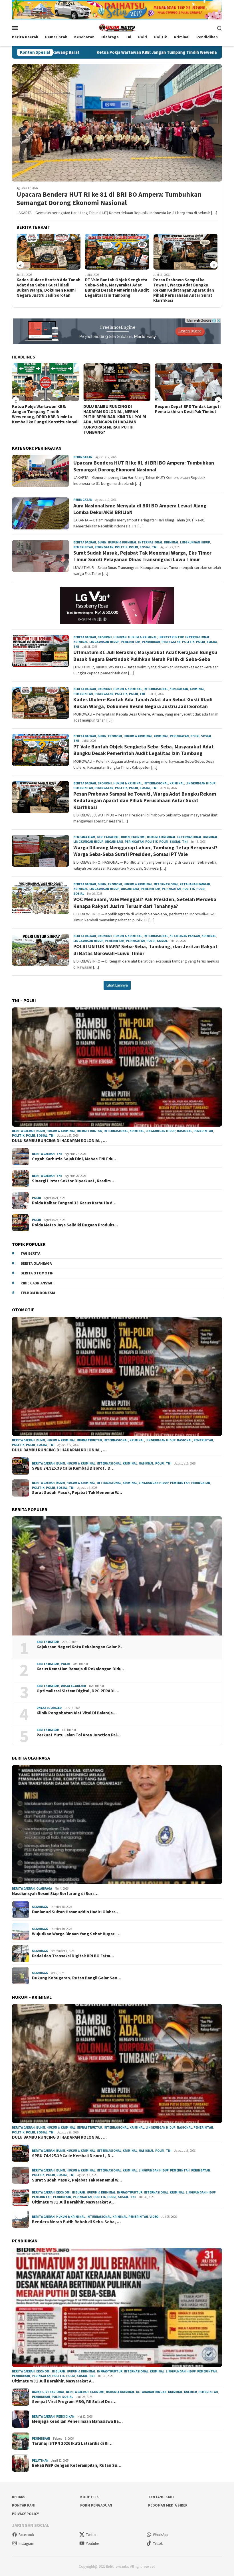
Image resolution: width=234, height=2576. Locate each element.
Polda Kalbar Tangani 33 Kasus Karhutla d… (74, 1203)
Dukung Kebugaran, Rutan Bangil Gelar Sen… (77, 1978)
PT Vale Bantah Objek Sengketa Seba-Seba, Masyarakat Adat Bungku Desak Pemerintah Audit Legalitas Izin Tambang (49, 288)
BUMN (102, 542)
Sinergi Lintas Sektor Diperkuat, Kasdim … (74, 1181)
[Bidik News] (117, 27)
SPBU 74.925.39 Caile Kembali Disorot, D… (73, 1468)
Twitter (91, 2535)
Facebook (26, 2535)
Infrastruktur (171, 637)
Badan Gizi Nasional (48, 2392)
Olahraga (44, 1888)
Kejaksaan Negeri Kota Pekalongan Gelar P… (80, 1647)
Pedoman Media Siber (168, 2505)
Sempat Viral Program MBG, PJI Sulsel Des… (74, 2402)
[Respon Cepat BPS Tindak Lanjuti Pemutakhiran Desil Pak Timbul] (117, 382)
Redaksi (19, 2497)
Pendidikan (151, 642)
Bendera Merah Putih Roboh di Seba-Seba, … (76, 2222)
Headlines (24, 357)
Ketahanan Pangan (195, 884)
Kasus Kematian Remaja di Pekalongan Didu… (81, 1669)
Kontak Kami (24, 2505)
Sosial (145, 547)
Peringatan (83, 457)
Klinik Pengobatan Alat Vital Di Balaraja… (77, 1713)
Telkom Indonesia (38, 1293)
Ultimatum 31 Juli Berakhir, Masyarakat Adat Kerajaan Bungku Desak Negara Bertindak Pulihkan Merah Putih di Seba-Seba (145, 656)
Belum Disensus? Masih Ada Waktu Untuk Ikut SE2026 (188, 409)
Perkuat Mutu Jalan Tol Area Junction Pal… (79, 1735)
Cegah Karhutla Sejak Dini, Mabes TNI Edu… (75, 1159)
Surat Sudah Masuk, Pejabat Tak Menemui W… (77, 1493)
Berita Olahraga (36, 1263)
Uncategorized (73, 1686)
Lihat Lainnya (117, 985)
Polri (134, 547)
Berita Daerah (85, 542)
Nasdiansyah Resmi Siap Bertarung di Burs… (55, 1894)
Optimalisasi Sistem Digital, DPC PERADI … (78, 1691)
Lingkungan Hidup (195, 542)
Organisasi (114, 842)
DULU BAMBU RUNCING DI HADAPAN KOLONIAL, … (59, 1141)
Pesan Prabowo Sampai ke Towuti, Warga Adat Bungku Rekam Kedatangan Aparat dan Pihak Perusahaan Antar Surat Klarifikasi (115, 290)
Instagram (26, 2544)
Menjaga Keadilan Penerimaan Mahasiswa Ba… (77, 2421)
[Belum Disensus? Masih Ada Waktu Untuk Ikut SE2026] (188, 382)
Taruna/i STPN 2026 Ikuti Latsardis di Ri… (72, 2443)
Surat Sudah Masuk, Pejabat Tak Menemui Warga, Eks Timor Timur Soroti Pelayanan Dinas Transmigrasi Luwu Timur (142, 556)
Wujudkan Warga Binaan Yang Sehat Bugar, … (76, 1934)
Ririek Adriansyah (37, 1283)
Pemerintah (83, 547)
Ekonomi (105, 637)
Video (154, 2217)
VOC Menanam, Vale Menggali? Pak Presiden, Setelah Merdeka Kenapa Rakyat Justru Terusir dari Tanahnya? (145, 903)
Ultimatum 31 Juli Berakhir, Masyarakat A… (74, 2202)
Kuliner (190, 2392)
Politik (121, 547)
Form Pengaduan (96, 2505)
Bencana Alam (84, 837)
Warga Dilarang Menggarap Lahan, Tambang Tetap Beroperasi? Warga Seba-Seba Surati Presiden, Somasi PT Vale (184, 288)
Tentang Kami (161, 2497)
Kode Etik (89, 2497)
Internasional (150, 542)
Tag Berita (30, 1253)
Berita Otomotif (37, 1273)
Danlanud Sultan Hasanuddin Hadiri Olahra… (76, 1912)
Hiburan (120, 637)
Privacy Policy (25, 2514)
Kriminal (171, 542)
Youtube (92, 2544)
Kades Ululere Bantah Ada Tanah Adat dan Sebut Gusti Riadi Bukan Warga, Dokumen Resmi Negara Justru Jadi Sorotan (143, 703)
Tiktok (158, 2544)
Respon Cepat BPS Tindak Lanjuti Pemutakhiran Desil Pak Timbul (116, 409)
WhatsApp (161, 2535)
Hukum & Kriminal (122, 542)
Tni (155, 547)
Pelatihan (40, 2461)
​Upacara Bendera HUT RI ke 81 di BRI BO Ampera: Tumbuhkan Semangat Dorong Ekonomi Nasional (109, 199)
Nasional (184, 1131)
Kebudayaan (179, 689)
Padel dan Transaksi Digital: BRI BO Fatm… (73, 1956)
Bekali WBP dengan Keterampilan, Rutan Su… (77, 2465)
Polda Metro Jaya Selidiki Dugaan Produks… (75, 1225)
